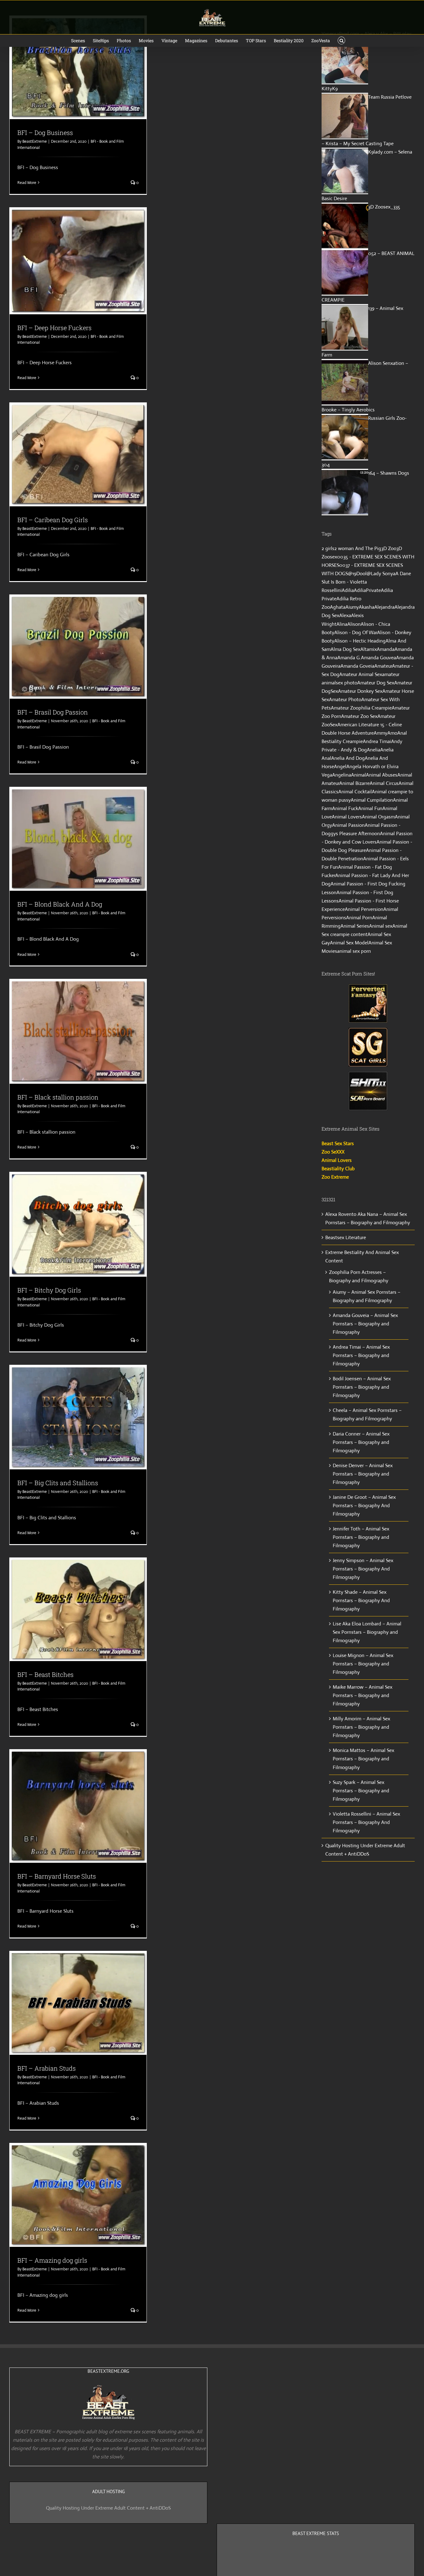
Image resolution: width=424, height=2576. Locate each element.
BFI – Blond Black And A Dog (60, 904)
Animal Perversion (364, 909)
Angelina (342, 775)
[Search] (342, 41)
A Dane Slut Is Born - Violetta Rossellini (366, 582)
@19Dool (357, 573)
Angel (340, 766)
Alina (342, 624)
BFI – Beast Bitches (45, 1674)
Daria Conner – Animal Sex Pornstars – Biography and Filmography (361, 1442)
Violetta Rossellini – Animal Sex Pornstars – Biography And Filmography (366, 1822)
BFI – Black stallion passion (58, 1097)
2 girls (328, 548)
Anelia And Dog (348, 758)
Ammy (381, 733)
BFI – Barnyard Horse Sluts (57, 1876)
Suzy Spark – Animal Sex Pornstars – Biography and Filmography (361, 1791)
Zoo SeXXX (333, 1152)
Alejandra (384, 607)
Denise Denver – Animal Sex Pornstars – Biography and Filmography (363, 1474)
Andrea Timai (377, 741)
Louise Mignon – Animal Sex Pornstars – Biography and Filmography (363, 1664)
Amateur (383, 666)
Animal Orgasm (378, 817)
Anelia (374, 750)
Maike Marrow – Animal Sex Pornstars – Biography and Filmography (363, 1695)
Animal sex (381, 926)
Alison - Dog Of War (356, 632)
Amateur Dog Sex (376, 683)
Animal (359, 775)
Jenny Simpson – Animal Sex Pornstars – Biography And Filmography (363, 1569)
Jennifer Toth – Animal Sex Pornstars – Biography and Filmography (361, 1537)
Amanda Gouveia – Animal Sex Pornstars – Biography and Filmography (365, 1324)
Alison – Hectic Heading (360, 641)
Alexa (345, 615)
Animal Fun (370, 808)
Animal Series (355, 926)
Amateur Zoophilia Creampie (361, 708)
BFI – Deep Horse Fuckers (54, 328)
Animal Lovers (347, 817)
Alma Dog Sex (345, 649)
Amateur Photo (345, 699)
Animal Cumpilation (372, 800)
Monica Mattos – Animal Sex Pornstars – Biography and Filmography (363, 1759)
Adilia (348, 590)
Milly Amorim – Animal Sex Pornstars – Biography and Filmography (361, 1727)
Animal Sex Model (349, 943)
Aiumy (352, 607)
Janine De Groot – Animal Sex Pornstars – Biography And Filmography (364, 1505)
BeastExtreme (35, 141)
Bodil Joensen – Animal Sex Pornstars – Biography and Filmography (362, 1387)
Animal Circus (384, 783)
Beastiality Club (338, 1169)
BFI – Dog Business (45, 132)
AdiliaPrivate (367, 590)
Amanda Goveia (357, 666)
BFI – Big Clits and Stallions (58, 1483)
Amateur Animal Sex (361, 674)
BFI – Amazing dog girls (52, 2260)
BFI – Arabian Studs (47, 2068)
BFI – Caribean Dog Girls (53, 520)
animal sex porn (354, 951)
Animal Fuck (345, 808)
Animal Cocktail (355, 792)
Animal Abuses (382, 775)
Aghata (338, 607)
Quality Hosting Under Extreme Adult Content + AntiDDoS (108, 2508)
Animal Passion (348, 825)
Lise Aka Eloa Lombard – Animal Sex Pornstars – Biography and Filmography (367, 1632)
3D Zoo (389, 548)
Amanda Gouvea (379, 658)
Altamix (369, 649)
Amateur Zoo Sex (359, 716)
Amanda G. (349, 658)
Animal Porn (359, 918)
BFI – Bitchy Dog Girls (49, 1290)
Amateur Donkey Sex (360, 691)
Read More (27, 183)
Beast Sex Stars (338, 1143)
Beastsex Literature (346, 1237)
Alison (354, 624)
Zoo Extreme (335, 1177)
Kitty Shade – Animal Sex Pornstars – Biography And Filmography (361, 1600)
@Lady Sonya (381, 573)
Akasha (367, 607)
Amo (392, 733)
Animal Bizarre (354, 783)
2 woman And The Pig (358, 548)
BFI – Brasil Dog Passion (53, 712)
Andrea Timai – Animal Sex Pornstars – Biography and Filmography (361, 1355)
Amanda (386, 649)
